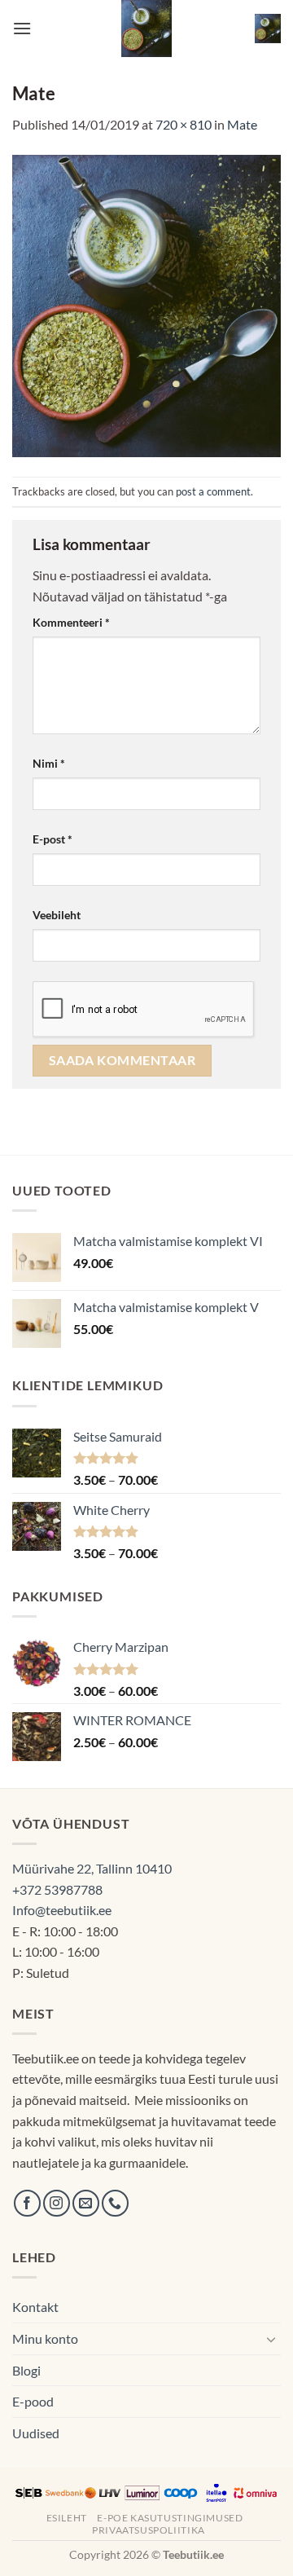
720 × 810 (184, 124)
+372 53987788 (57, 1889)
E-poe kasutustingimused (170, 2518)
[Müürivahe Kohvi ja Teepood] (147, 29)
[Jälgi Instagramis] (57, 2203)
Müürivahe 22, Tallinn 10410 (92, 1868)
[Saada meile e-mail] (86, 2203)
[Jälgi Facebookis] (27, 2203)
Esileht (67, 2518)
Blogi (26, 2370)
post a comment (213, 491)
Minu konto (45, 2338)
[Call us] (115, 2203)
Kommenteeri (71, 622)
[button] (22, 28)
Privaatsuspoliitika (149, 2530)
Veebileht (57, 915)
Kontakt (35, 2307)
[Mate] (146, 304)
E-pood (33, 2401)
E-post (52, 839)
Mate (242, 124)
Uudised (36, 2433)
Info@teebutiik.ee (62, 1910)
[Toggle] (271, 2339)
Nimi (49, 763)
